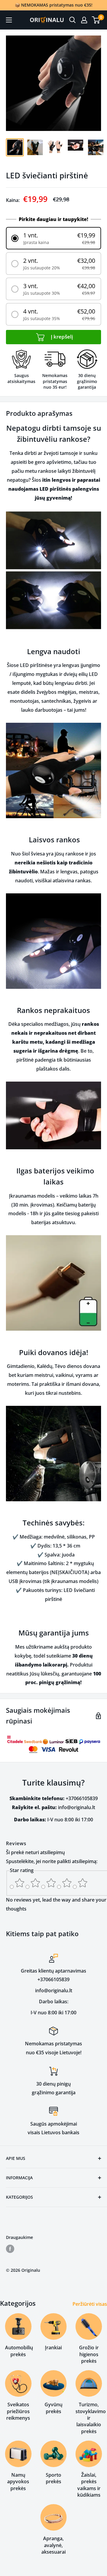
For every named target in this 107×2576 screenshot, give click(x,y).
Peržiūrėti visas (90, 2304)
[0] (96, 20)
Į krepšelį (61, 337)
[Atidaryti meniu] (9, 20)
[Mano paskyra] (84, 20)
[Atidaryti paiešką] (73, 20)
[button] (53, 238)
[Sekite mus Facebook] (10, 2249)
